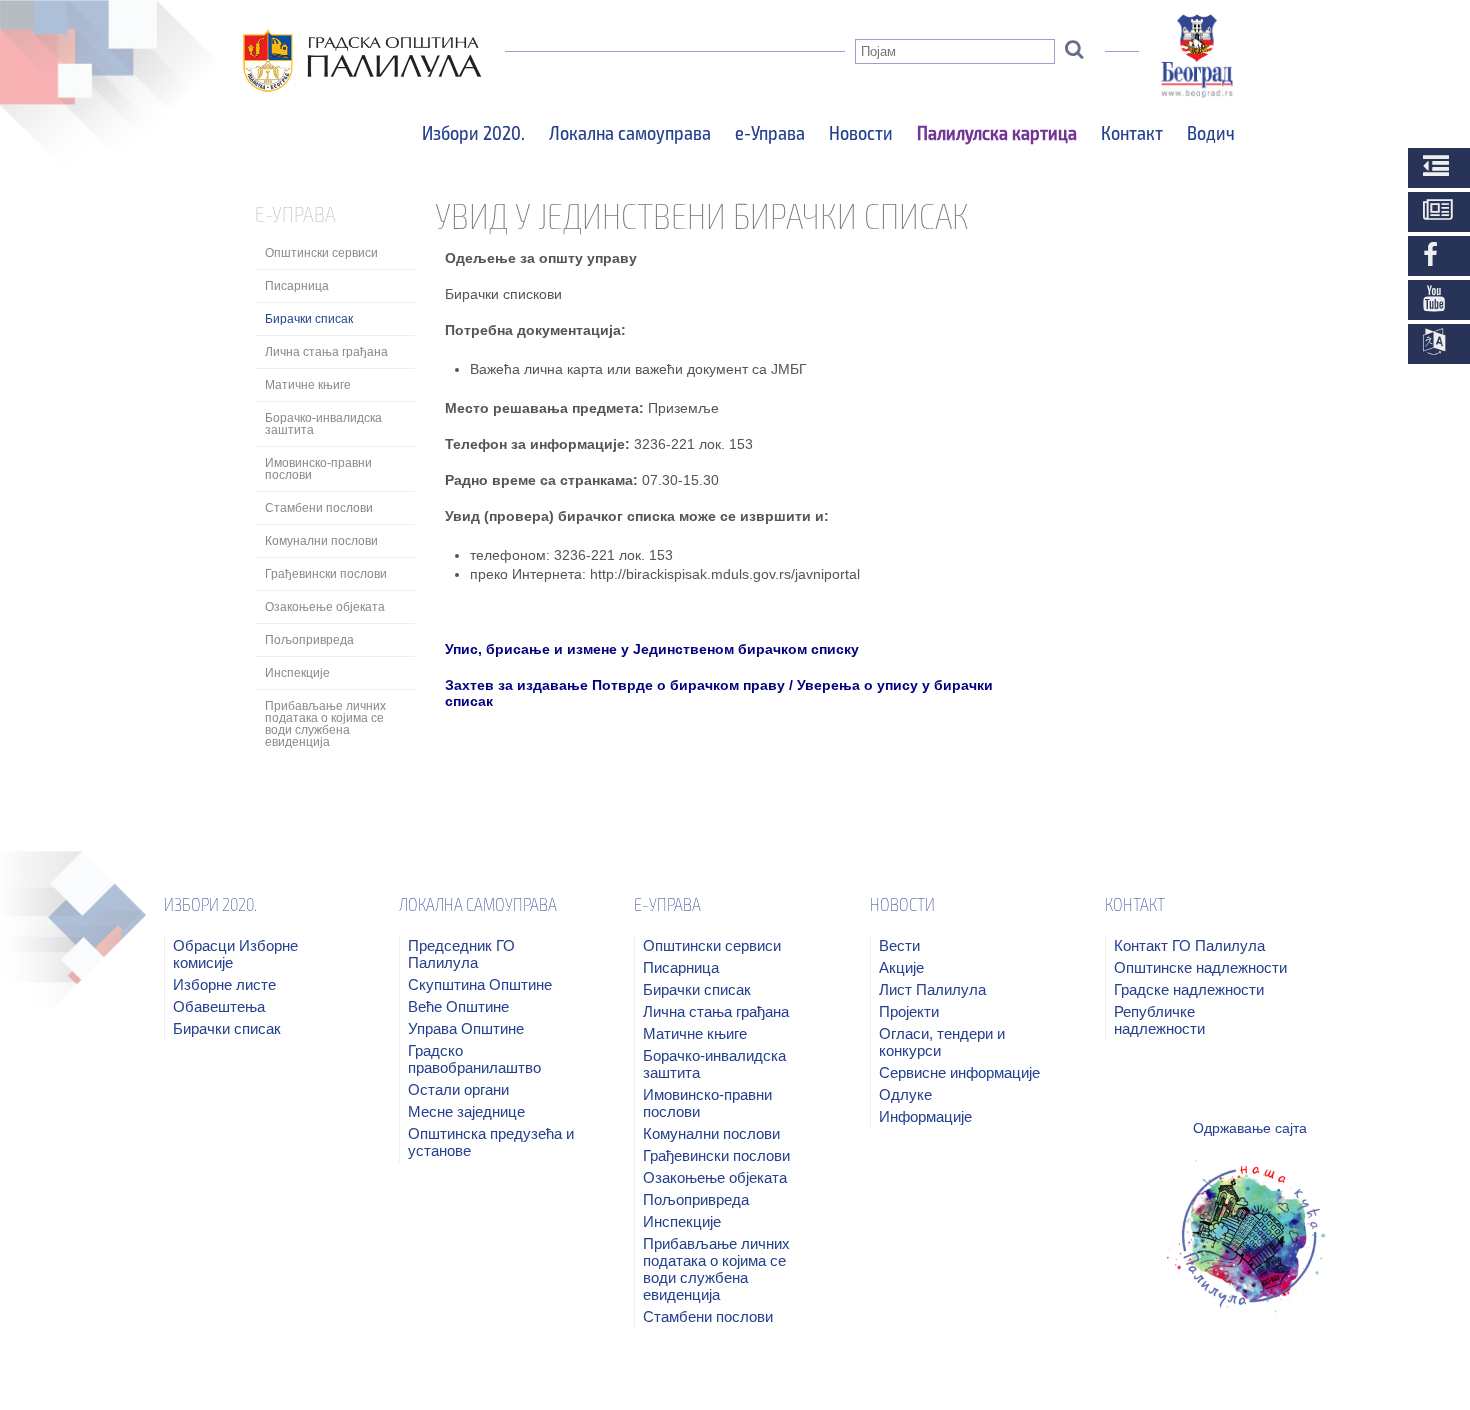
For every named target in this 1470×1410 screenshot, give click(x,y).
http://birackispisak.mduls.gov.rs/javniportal (723, 574)
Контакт (1132, 132)
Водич (1211, 132)
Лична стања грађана (326, 352)
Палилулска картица (997, 132)
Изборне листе (224, 984)
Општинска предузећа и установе (491, 1142)
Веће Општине (458, 1006)
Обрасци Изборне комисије (235, 954)
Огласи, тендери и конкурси (942, 1042)
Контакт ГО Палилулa (1189, 945)
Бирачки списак (309, 319)
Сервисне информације (959, 1072)
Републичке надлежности (1159, 1020)
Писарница (297, 286)
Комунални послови (321, 541)
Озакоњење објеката (325, 607)
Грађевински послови (326, 574)
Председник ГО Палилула (461, 954)
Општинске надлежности (1200, 967)
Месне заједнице (466, 1111)
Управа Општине (466, 1028)
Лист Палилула (932, 989)
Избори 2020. (473, 132)
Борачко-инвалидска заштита (323, 424)
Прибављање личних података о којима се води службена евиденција (325, 724)
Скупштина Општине (480, 984)
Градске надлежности (1189, 989)
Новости (861, 132)
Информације (925, 1116)
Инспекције (297, 673)
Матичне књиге (308, 385)
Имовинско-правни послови (318, 469)
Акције (901, 967)
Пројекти (909, 1011)
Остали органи (458, 1089)
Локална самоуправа (630, 132)
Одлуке (905, 1094)
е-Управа (770, 132)
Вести (899, 945)
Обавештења (219, 1006)
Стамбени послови (319, 508)
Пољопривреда (309, 640)
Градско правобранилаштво (474, 1059)
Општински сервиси (321, 253)
